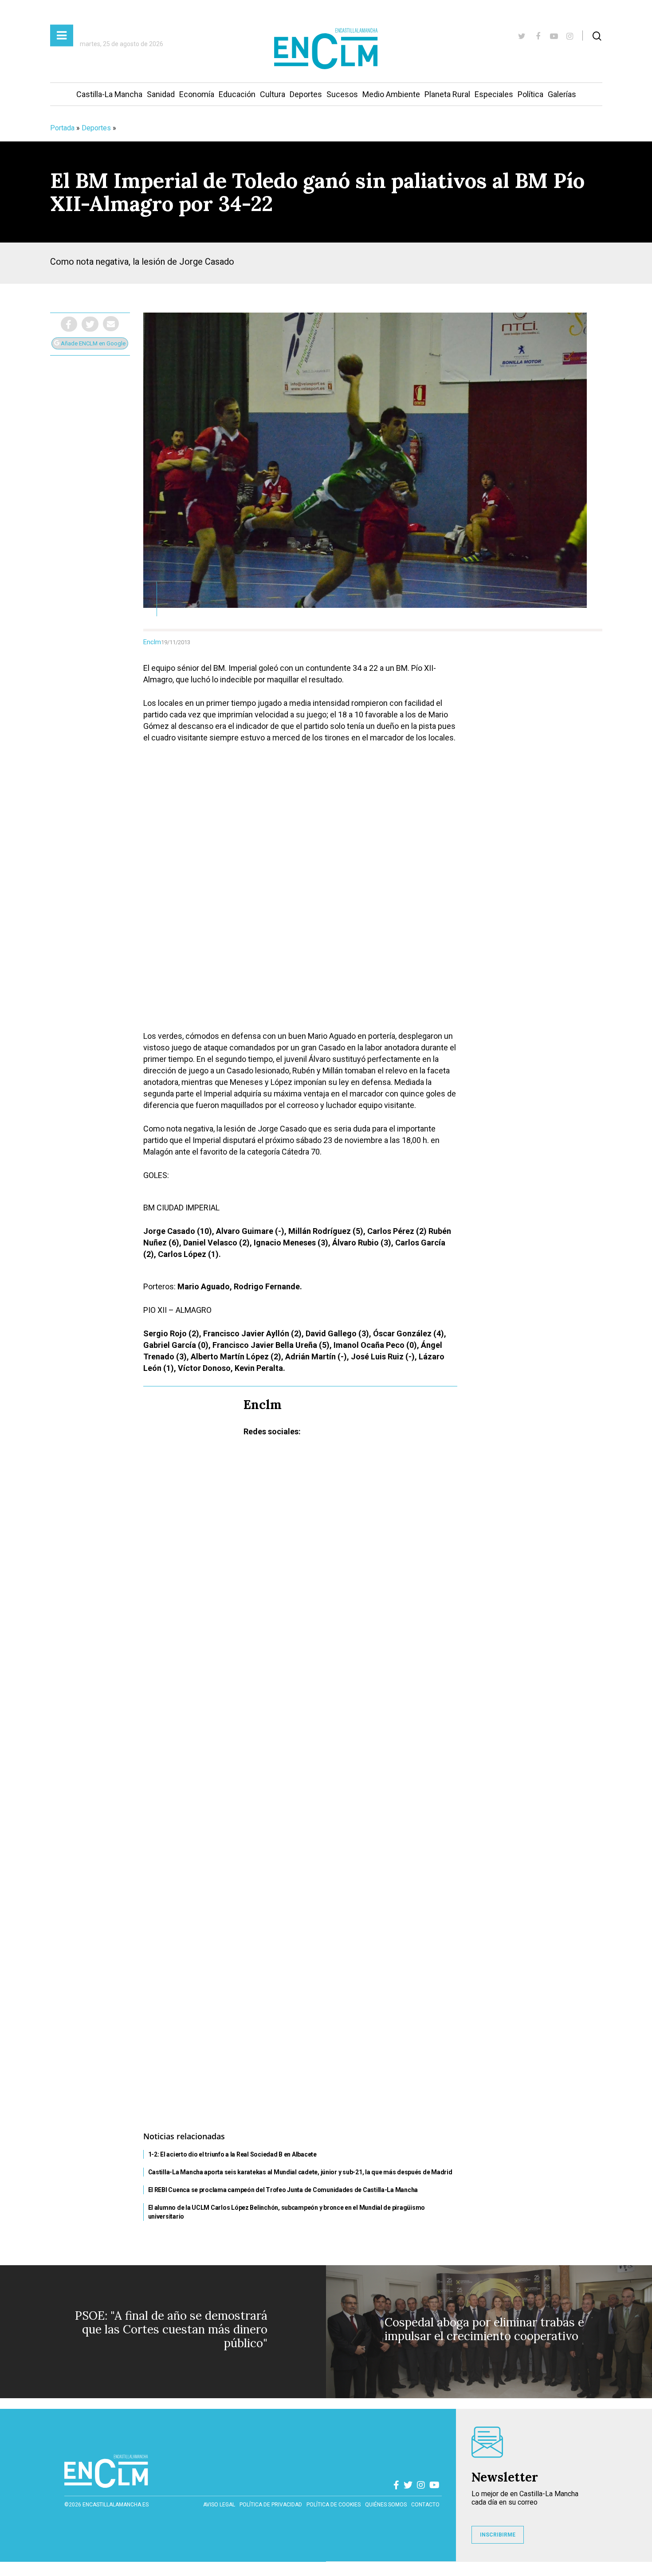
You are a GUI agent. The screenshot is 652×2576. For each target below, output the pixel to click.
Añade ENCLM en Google (92, 343)
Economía (197, 94)
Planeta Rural (447, 94)
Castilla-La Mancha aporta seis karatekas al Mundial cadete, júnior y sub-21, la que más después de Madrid (300, 2172)
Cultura (273, 94)
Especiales (494, 94)
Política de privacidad (271, 2505)
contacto (425, 2505)
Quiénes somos (386, 2505)
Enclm (152, 642)
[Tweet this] (90, 324)
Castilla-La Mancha (109, 94)
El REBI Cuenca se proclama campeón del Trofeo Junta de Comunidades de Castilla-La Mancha (283, 2190)
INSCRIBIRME (498, 2535)
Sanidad (161, 94)
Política (530, 94)
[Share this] (69, 324)
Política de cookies (334, 2505)
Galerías (562, 94)
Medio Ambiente (391, 94)
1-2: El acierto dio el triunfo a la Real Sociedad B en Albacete (232, 2154)
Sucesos (342, 94)
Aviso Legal (219, 2505)
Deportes (306, 94)
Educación (237, 94)
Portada (62, 128)
